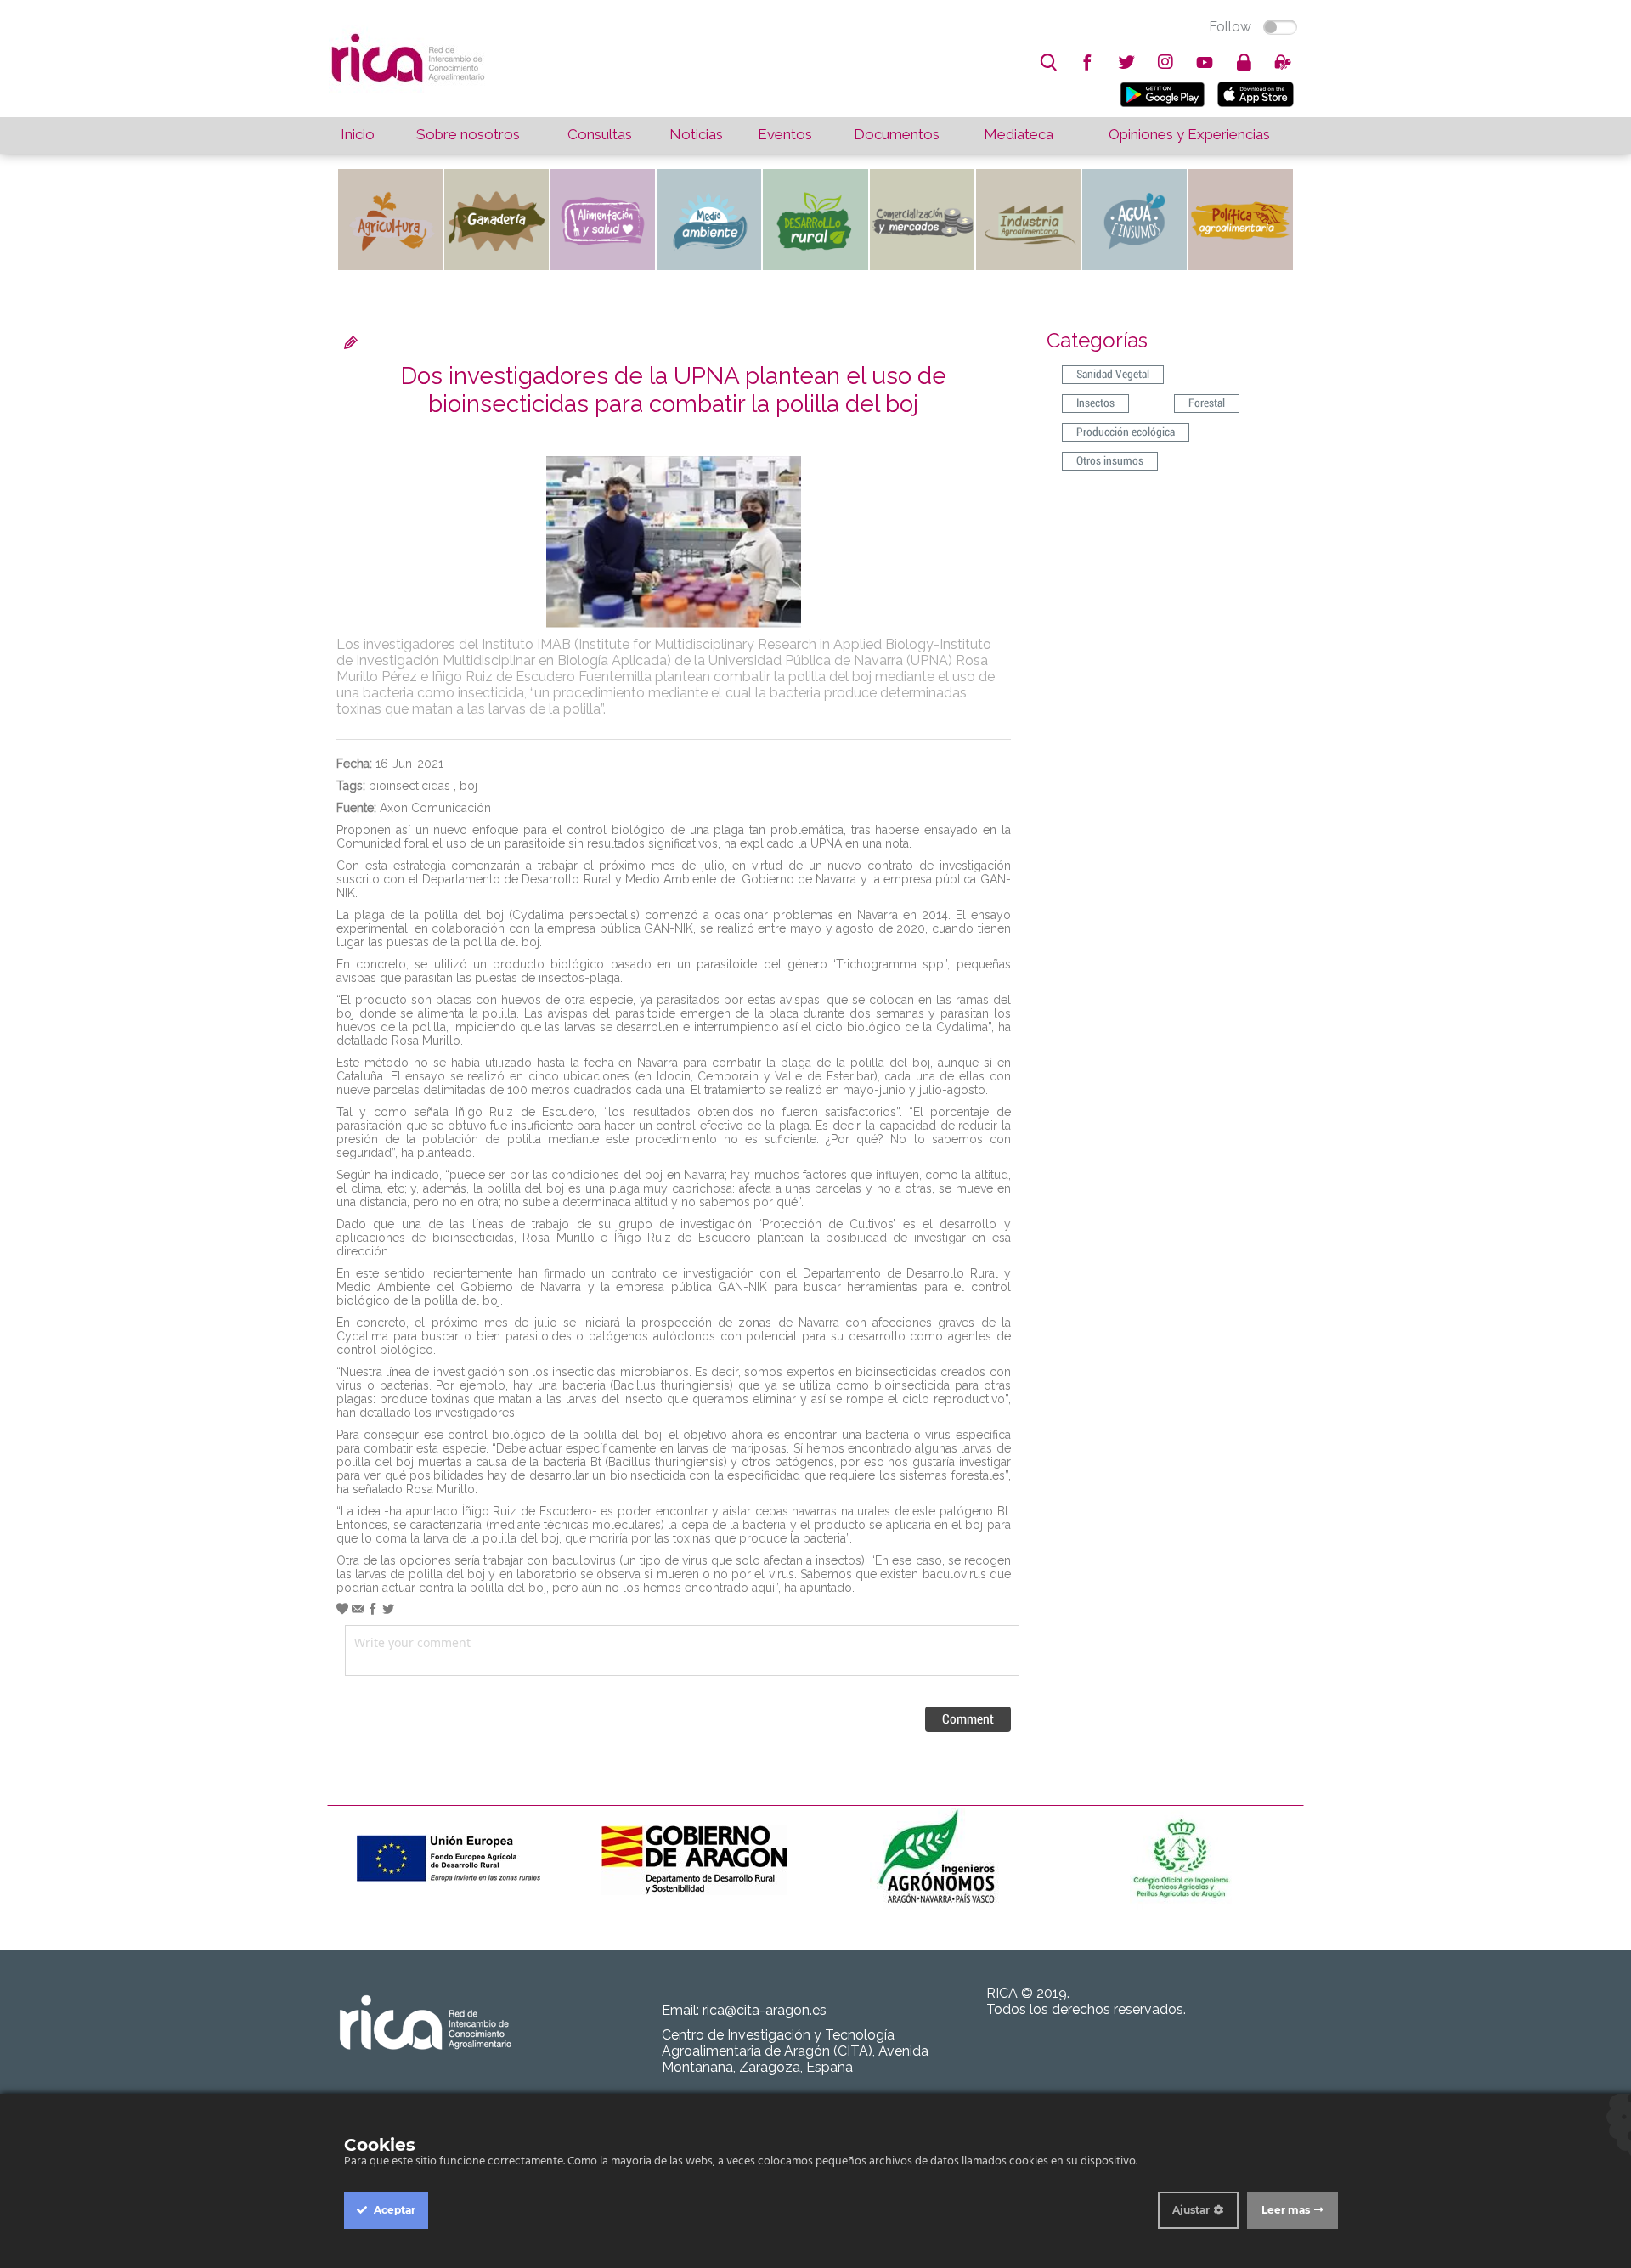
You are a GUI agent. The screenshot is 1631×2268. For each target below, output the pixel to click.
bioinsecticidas (409, 786)
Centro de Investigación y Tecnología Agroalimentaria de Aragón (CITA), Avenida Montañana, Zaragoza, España (795, 2051)
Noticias (696, 134)
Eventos (785, 134)
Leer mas (1286, 2210)
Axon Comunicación (435, 808)
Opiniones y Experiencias (1189, 134)
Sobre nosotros (468, 134)
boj (468, 786)
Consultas (600, 134)
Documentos (897, 134)
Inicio (358, 134)
